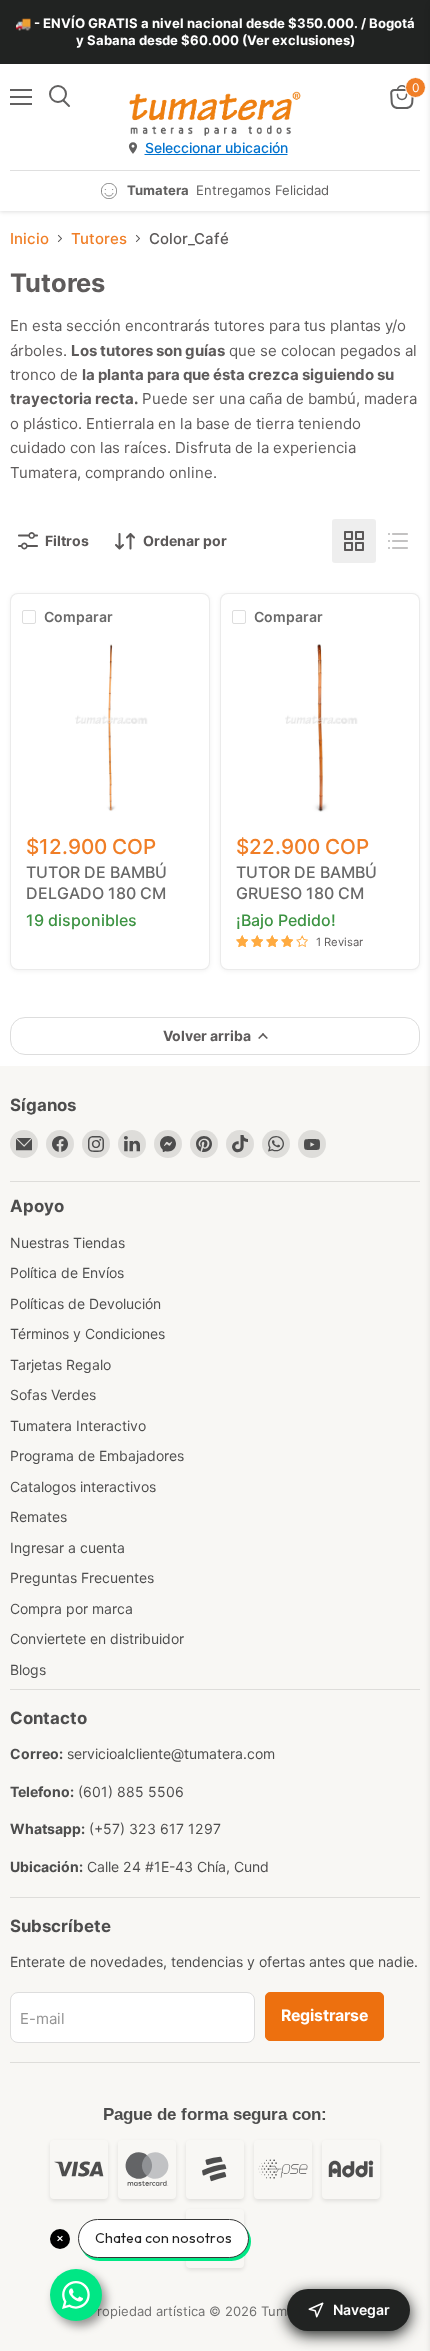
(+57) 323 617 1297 (155, 1828)
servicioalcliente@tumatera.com (171, 1753)
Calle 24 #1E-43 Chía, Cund (178, 1866)
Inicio (29, 238)
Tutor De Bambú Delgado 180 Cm (96, 882)
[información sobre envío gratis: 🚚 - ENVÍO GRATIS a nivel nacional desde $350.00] (215, 32)
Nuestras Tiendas (67, 1242)
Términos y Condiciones (87, 1333)
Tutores (99, 238)
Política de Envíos (67, 1272)
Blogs (28, 1669)
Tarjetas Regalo (60, 1364)
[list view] (398, 541)
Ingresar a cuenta (67, 1547)
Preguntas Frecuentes (82, 1577)
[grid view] (354, 541)
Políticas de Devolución (85, 1303)
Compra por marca (71, 1608)
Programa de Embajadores (97, 1455)
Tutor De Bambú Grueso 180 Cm (306, 882)
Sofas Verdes (53, 1394)
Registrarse (324, 2015)
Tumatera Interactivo (78, 1425)
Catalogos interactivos (83, 1486)
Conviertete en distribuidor (97, 1638)
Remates (38, 1516)
